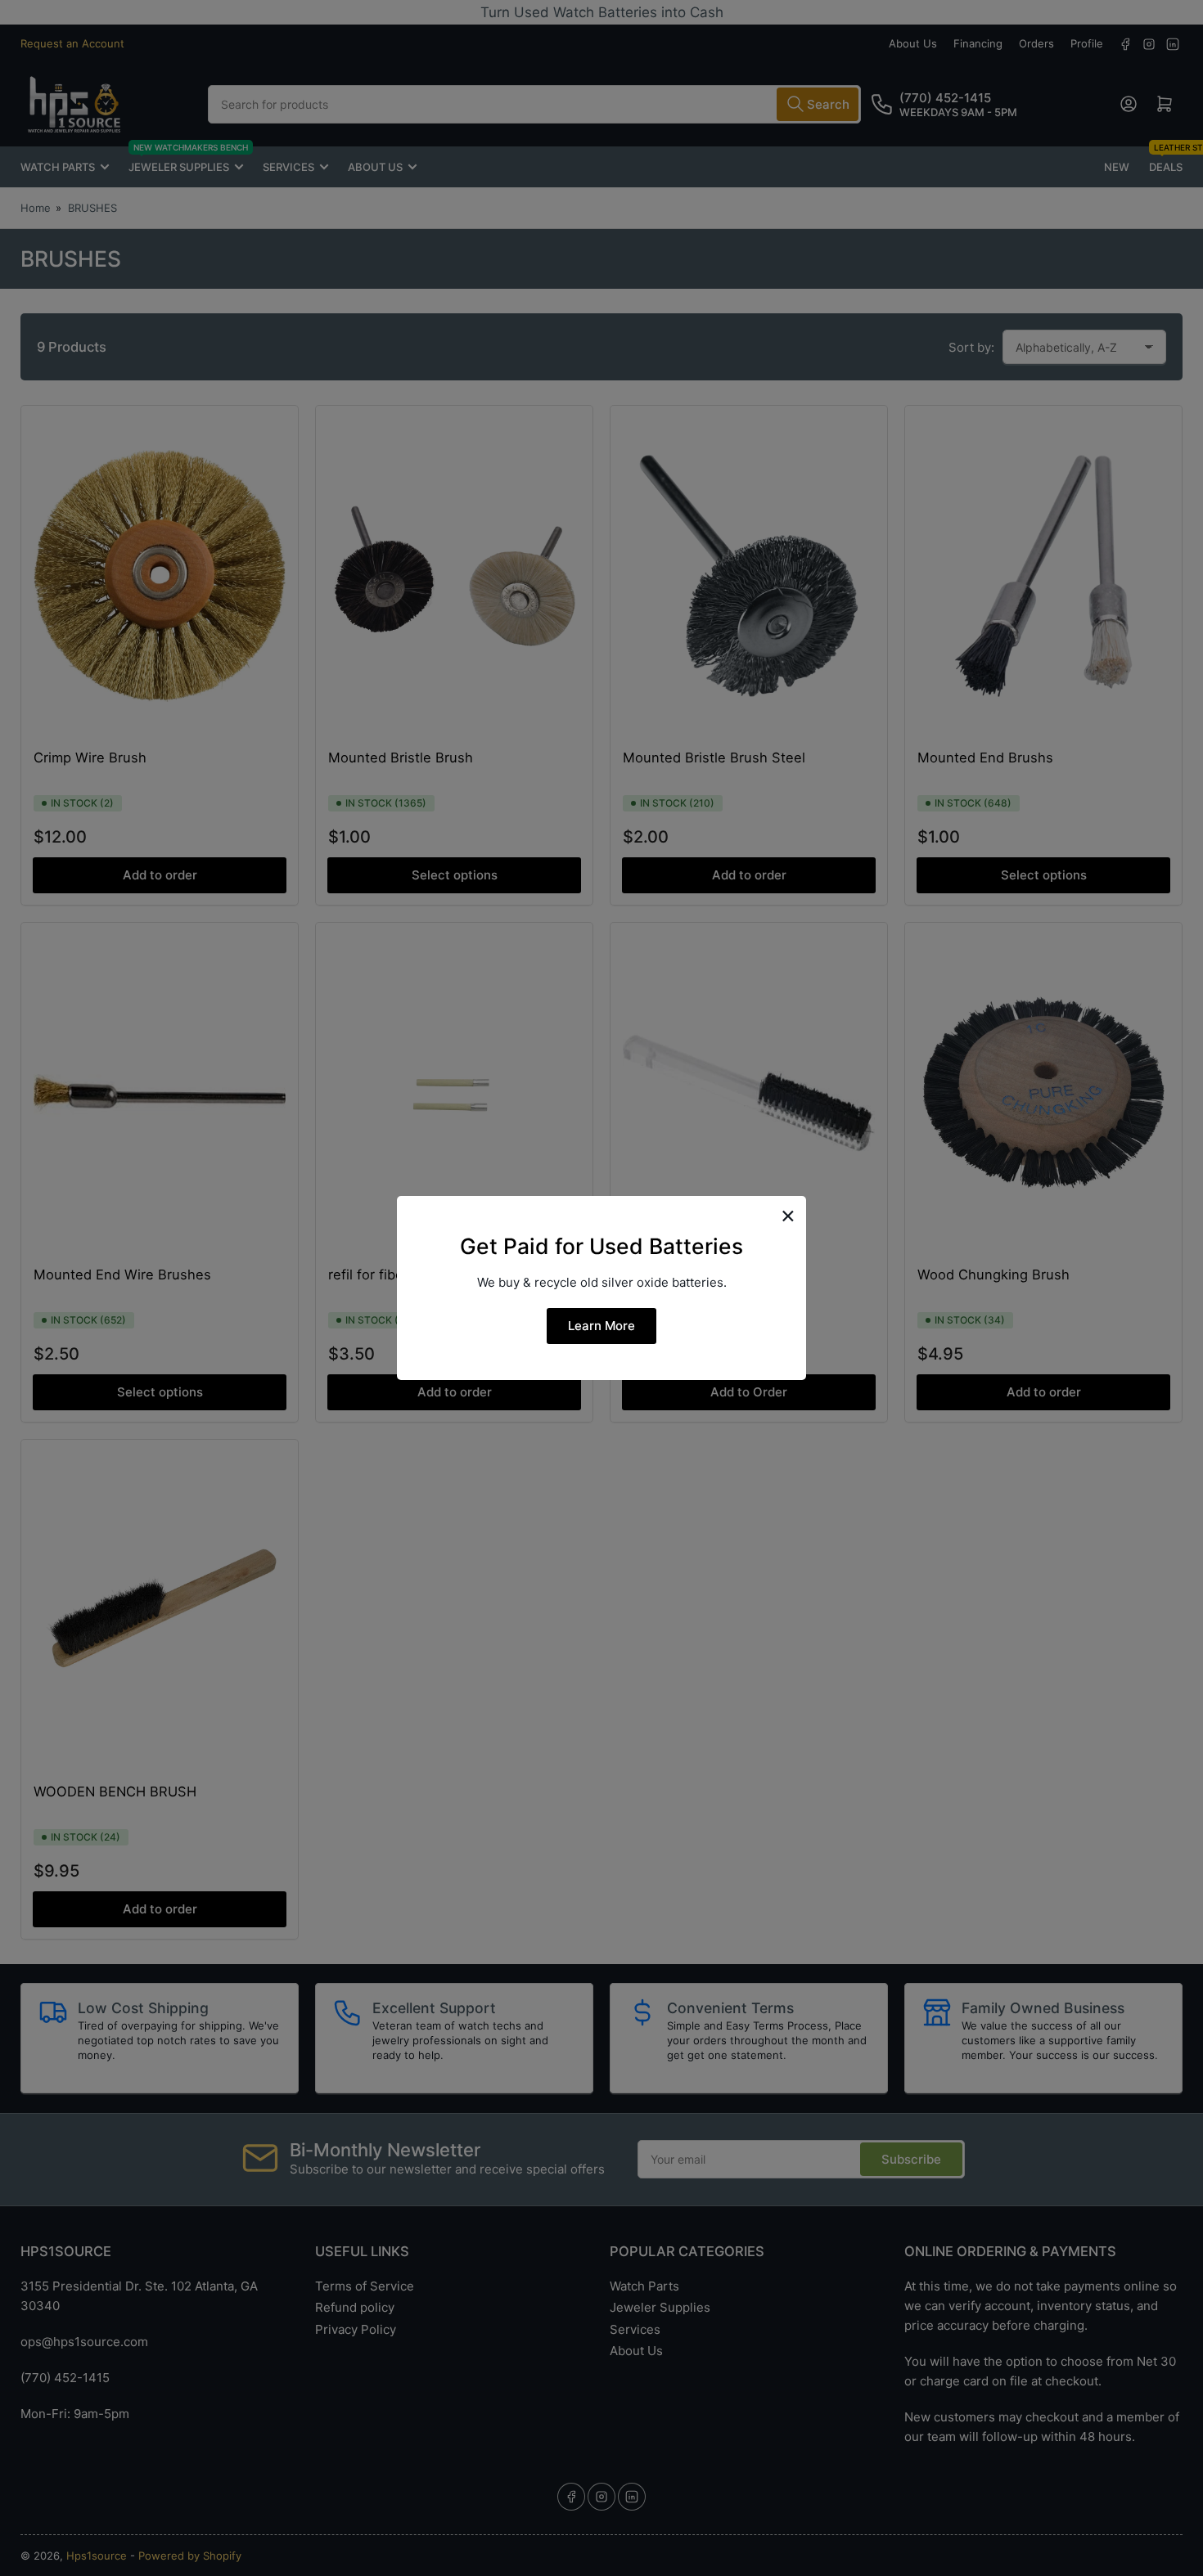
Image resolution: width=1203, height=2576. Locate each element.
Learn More (601, 1326)
